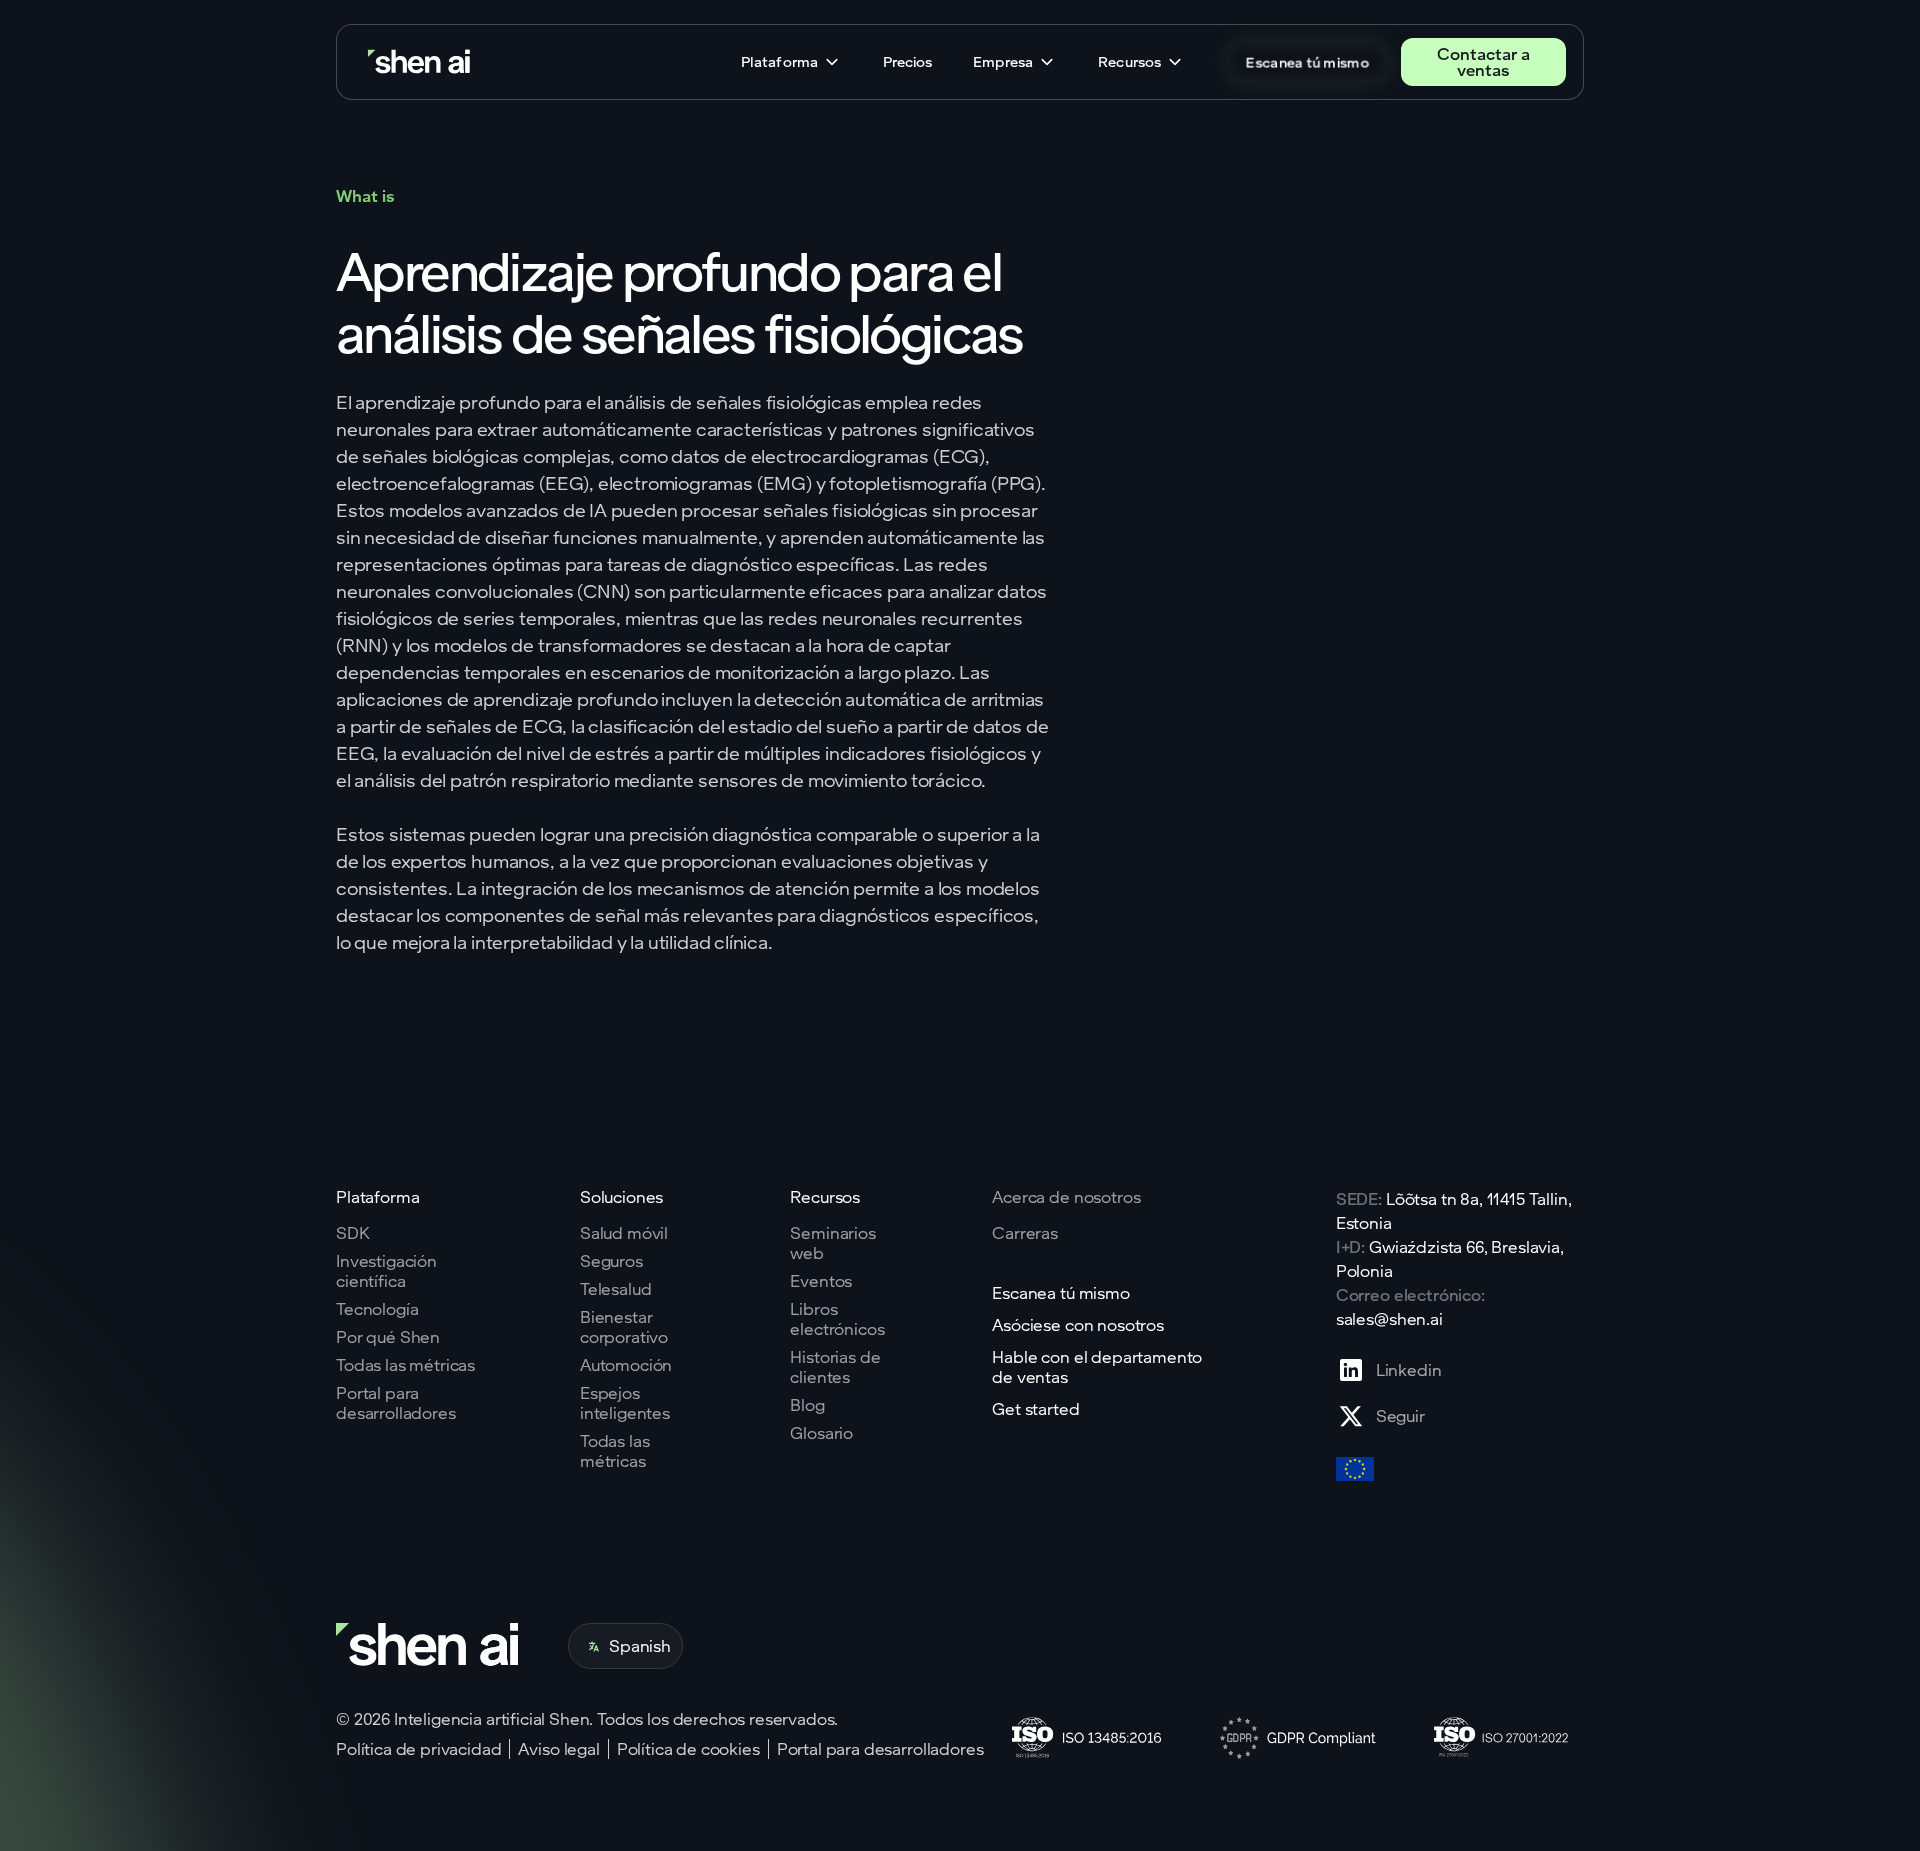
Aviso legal (558, 1749)
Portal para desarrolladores (396, 1403)
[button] (791, 62)
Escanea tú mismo (1308, 61)
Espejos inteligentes (625, 1403)
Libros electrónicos (837, 1319)
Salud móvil (624, 1233)
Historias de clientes (835, 1367)
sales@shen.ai (1389, 1318)
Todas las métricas (405, 1365)
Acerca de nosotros (1066, 1196)
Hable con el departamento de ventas (1097, 1367)
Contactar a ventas (1483, 61)
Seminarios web (832, 1243)
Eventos (821, 1281)
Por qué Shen (388, 1337)
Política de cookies (688, 1749)
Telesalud (616, 1289)
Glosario (821, 1433)
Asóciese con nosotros (1078, 1325)
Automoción (626, 1365)
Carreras (1025, 1233)
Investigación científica (386, 1271)
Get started (1035, 1409)
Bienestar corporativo (624, 1327)
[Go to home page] (421, 62)
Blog (807, 1405)
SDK (353, 1233)
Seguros (611, 1261)
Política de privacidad (418, 1749)
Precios (907, 62)
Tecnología (377, 1309)
